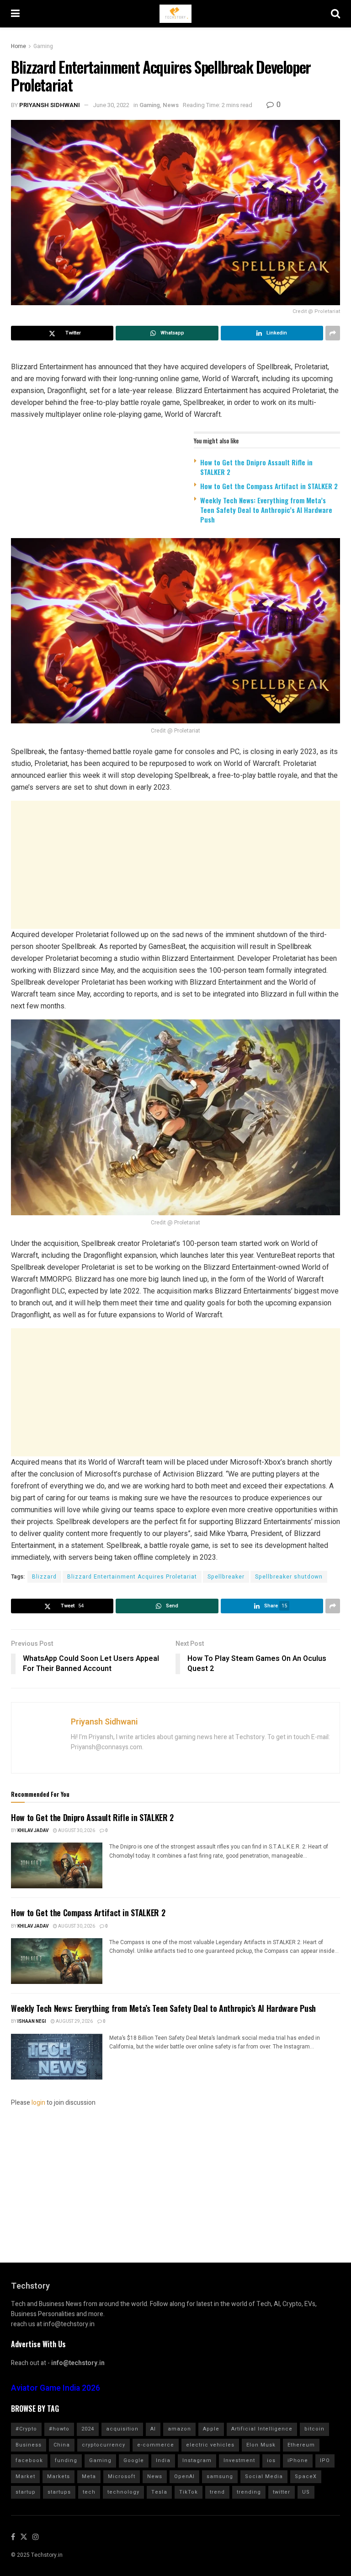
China (62, 2445)
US (306, 2492)
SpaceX (306, 2476)
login (38, 2103)
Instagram (197, 2460)
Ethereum (301, 2445)
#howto (59, 2429)
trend (217, 2492)
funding (66, 2460)
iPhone (298, 2460)
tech (89, 2492)
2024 (88, 2429)
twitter (282, 2492)
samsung (220, 2476)
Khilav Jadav (33, 1831)
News (171, 105)
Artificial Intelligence (262, 2429)
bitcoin (314, 2429)
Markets (58, 2476)
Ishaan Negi (32, 2021)
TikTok (189, 2492)
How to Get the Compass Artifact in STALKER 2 (269, 486)
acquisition (122, 2429)
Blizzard (44, 1577)
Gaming (43, 46)
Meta (89, 2476)
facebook (29, 2460)
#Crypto (26, 2429)
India (163, 2460)
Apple (211, 2429)
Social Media (264, 2476)
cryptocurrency (104, 2445)
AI (153, 2429)
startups (59, 2492)
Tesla (159, 2492)
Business (29, 2445)
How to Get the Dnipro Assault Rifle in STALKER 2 (256, 467)
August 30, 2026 (76, 1831)
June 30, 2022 (111, 105)
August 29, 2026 (74, 2021)
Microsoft (122, 2476)
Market (25, 2476)
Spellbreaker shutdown (289, 1577)
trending (249, 2492)
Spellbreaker (226, 1577)
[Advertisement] (175, 865)
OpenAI (184, 2476)
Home (19, 46)
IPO (325, 2460)
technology (123, 2492)
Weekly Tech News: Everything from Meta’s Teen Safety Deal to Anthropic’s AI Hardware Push (266, 510)
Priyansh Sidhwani (50, 105)
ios (271, 2460)
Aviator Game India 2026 (56, 2388)
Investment (239, 2460)
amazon (179, 2429)
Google (134, 2460)
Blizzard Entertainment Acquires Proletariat (132, 1577)
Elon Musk (261, 2445)
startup (26, 2492)
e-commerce (156, 2445)
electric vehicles (210, 2445)
